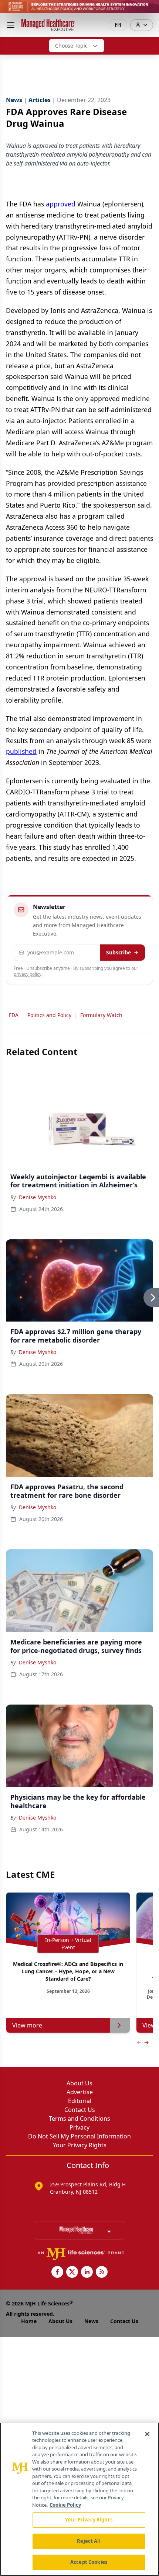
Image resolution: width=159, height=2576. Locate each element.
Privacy (79, 2127)
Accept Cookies (89, 2562)
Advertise (80, 2092)
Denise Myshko (38, 1197)
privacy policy (28, 974)
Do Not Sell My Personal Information (79, 2136)
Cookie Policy (65, 2505)
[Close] (147, 2434)
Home (29, 2321)
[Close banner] (149, 10)
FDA (14, 1015)
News (91, 2321)
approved (61, 204)
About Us (79, 2083)
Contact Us (80, 2110)
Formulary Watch (101, 1015)
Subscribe (119, 952)
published (21, 751)
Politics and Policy (49, 1015)
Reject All (89, 2541)
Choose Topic (71, 46)
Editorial (80, 2101)
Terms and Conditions (79, 2119)
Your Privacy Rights (80, 2145)
